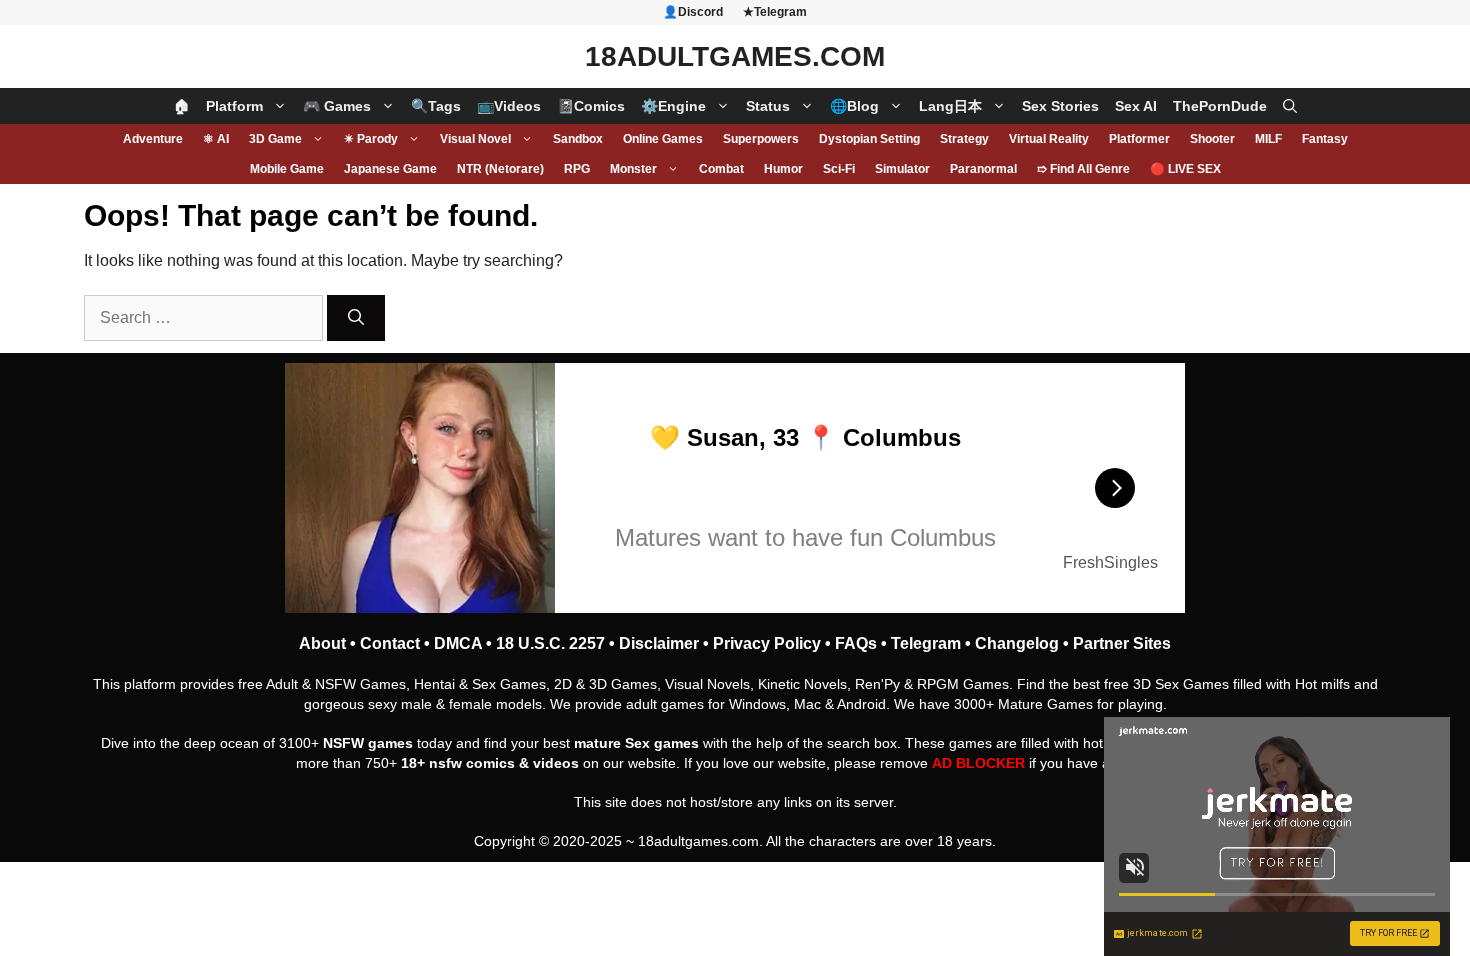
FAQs (856, 643)
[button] (1290, 106)
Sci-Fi (839, 169)
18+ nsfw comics (458, 763)
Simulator (902, 169)
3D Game (275, 139)
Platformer (1139, 139)
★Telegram (775, 12)
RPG (577, 169)
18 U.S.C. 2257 (550, 643)
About (322, 643)
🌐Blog (854, 106)
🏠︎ (182, 106)
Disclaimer (659, 643)
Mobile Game (287, 169)
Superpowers (761, 139)
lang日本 (950, 106)
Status (768, 106)
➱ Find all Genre (1083, 169)
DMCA (458, 643)
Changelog (1017, 643)
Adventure (153, 139)
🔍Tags (436, 106)
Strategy (964, 139)
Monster (633, 169)
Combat (721, 169)
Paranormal (983, 169)
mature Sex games (636, 743)
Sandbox (578, 139)
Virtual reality (1049, 139)
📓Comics (591, 106)
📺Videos (509, 106)
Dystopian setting (869, 139)
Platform (234, 106)
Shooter (1212, 139)
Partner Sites (1122, 643)
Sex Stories (1060, 106)
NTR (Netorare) (500, 169)
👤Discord (693, 12)
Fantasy (1325, 139)
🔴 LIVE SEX (1185, 169)
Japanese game (390, 169)
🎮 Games (337, 106)
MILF (1268, 139)
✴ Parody (371, 139)
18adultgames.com (698, 841)
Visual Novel (475, 139)
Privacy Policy (767, 643)
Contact (390, 643)
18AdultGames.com (735, 56)
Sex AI (1136, 106)
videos (556, 763)
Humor (783, 169)
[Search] (356, 318)
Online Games (663, 139)
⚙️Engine (673, 106)
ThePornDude (1220, 106)
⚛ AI (216, 139)
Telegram (926, 643)
